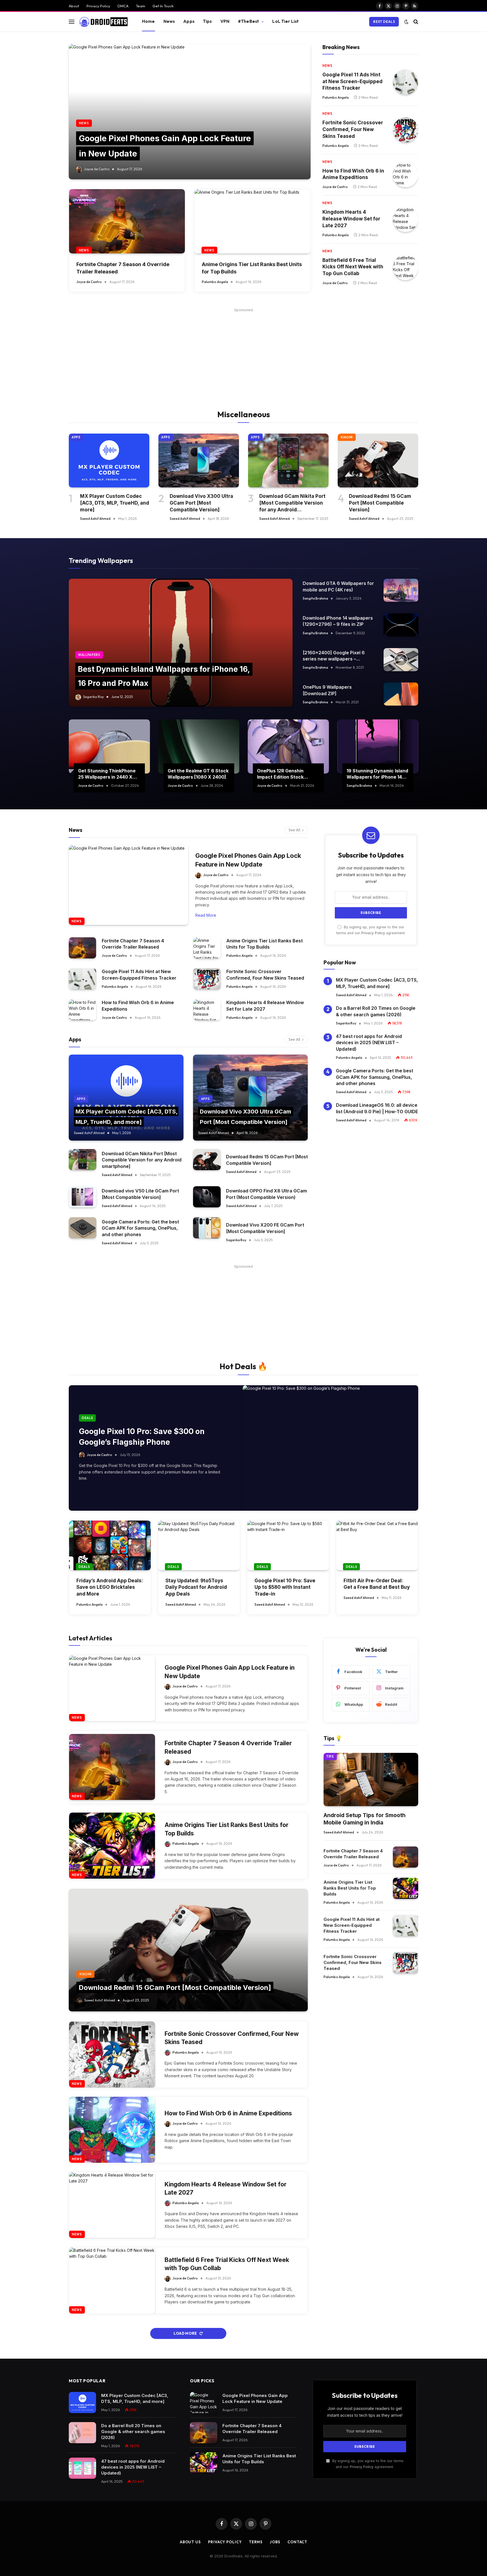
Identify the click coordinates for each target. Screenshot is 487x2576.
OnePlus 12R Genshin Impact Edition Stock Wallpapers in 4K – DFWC (285, 774)
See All (294, 830)
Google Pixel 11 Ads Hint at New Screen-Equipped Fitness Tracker (352, 81)
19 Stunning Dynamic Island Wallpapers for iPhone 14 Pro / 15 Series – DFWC (377, 774)
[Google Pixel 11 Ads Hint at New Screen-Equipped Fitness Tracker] (406, 82)
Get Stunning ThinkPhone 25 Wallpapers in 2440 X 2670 (107, 774)
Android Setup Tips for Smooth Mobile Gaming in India (365, 1819)
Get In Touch (163, 6)
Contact (297, 2542)
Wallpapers (89, 655)
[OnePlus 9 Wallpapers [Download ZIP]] (401, 694)
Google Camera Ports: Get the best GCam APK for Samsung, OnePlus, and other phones (140, 1228)
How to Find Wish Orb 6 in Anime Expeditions (353, 174)
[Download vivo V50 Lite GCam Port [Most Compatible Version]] (83, 1197)
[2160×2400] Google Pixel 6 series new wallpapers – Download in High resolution (334, 656)
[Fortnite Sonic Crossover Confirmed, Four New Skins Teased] (406, 130)
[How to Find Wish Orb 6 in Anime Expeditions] (406, 175)
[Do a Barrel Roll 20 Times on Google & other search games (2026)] (82, 2433)
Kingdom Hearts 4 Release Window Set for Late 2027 (351, 219)
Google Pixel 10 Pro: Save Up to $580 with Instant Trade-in (285, 1587)
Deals (87, 1418)
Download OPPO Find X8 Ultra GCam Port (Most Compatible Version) (266, 1194)
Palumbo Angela (215, 282)
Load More (186, 2333)
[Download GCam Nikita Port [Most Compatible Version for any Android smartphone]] (288, 460)
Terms (256, 2542)
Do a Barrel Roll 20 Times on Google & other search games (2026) (376, 1011)
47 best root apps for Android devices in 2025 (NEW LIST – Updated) (369, 1043)
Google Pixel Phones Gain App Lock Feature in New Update (248, 860)
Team (140, 6)
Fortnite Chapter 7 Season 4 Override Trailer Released (123, 268)
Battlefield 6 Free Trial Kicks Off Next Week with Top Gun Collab (353, 267)
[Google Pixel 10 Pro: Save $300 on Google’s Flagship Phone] (330, 1448)
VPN (225, 21)
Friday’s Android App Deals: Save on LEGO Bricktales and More (110, 1587)
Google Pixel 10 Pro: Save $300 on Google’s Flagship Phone (142, 1437)
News (169, 21)
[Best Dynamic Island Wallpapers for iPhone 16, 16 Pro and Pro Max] (181, 643)
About (74, 6)
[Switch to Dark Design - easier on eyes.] (406, 22)
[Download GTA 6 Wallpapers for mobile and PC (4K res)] (401, 590)
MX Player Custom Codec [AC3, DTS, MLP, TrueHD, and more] (115, 503)
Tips (207, 21)
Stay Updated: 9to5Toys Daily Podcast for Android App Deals (196, 1587)
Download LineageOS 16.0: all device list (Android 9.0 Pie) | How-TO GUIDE (377, 1108)
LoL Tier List (285, 21)
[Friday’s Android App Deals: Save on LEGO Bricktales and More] (110, 1545)
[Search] (415, 22)
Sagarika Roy (93, 697)
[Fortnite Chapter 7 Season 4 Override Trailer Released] (127, 221)
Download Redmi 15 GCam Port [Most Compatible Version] (380, 503)
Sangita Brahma (315, 598)
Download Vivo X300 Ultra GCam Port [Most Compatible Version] (201, 503)
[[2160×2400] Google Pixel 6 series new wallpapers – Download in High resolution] (401, 660)
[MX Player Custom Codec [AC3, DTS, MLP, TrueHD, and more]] (109, 460)
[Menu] (72, 22)
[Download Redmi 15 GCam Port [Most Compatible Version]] (378, 460)
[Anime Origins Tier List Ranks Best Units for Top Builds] (252, 221)
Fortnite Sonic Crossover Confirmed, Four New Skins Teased (353, 129)
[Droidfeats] (103, 22)
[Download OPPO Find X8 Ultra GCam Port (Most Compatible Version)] (207, 1197)
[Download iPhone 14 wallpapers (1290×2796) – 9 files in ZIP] (401, 625)
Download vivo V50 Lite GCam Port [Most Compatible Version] (140, 1194)
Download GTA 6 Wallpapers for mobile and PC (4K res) (338, 586)
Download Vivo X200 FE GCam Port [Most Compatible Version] (265, 1228)
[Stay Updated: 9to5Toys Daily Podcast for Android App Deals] (199, 1545)
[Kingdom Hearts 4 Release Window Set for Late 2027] (406, 219)
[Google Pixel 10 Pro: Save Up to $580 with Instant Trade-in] (288, 1545)
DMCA (123, 6)
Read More (206, 915)
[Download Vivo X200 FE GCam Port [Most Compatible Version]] (207, 1228)
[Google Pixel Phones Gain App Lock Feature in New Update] (190, 112)
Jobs (275, 2542)
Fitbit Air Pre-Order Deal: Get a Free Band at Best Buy (377, 1584)
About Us (190, 2542)
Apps (189, 21)
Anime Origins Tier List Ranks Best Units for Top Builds (252, 268)
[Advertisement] (243, 353)
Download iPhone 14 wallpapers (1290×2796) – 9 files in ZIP (338, 621)
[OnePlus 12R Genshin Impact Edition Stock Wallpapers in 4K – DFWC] (288, 746)
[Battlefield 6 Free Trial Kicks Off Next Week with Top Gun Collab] (406, 268)
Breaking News (341, 47)
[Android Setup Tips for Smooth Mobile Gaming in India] (371, 1779)
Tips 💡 (333, 1738)
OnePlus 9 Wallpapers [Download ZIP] (327, 690)
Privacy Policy (98, 6)
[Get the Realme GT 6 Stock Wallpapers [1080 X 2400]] (199, 746)
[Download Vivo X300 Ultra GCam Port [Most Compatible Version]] (199, 460)
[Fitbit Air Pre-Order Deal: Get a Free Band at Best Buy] (377, 1545)
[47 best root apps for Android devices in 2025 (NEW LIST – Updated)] (82, 2468)
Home (149, 21)
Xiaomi (347, 437)
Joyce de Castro (97, 169)
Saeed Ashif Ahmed (95, 519)
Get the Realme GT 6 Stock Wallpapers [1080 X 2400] (198, 774)
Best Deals (384, 22)
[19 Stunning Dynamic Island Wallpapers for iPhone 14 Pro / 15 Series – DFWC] (378, 746)
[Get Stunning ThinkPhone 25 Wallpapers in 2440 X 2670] (109, 746)
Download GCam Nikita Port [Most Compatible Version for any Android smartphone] (292, 503)
